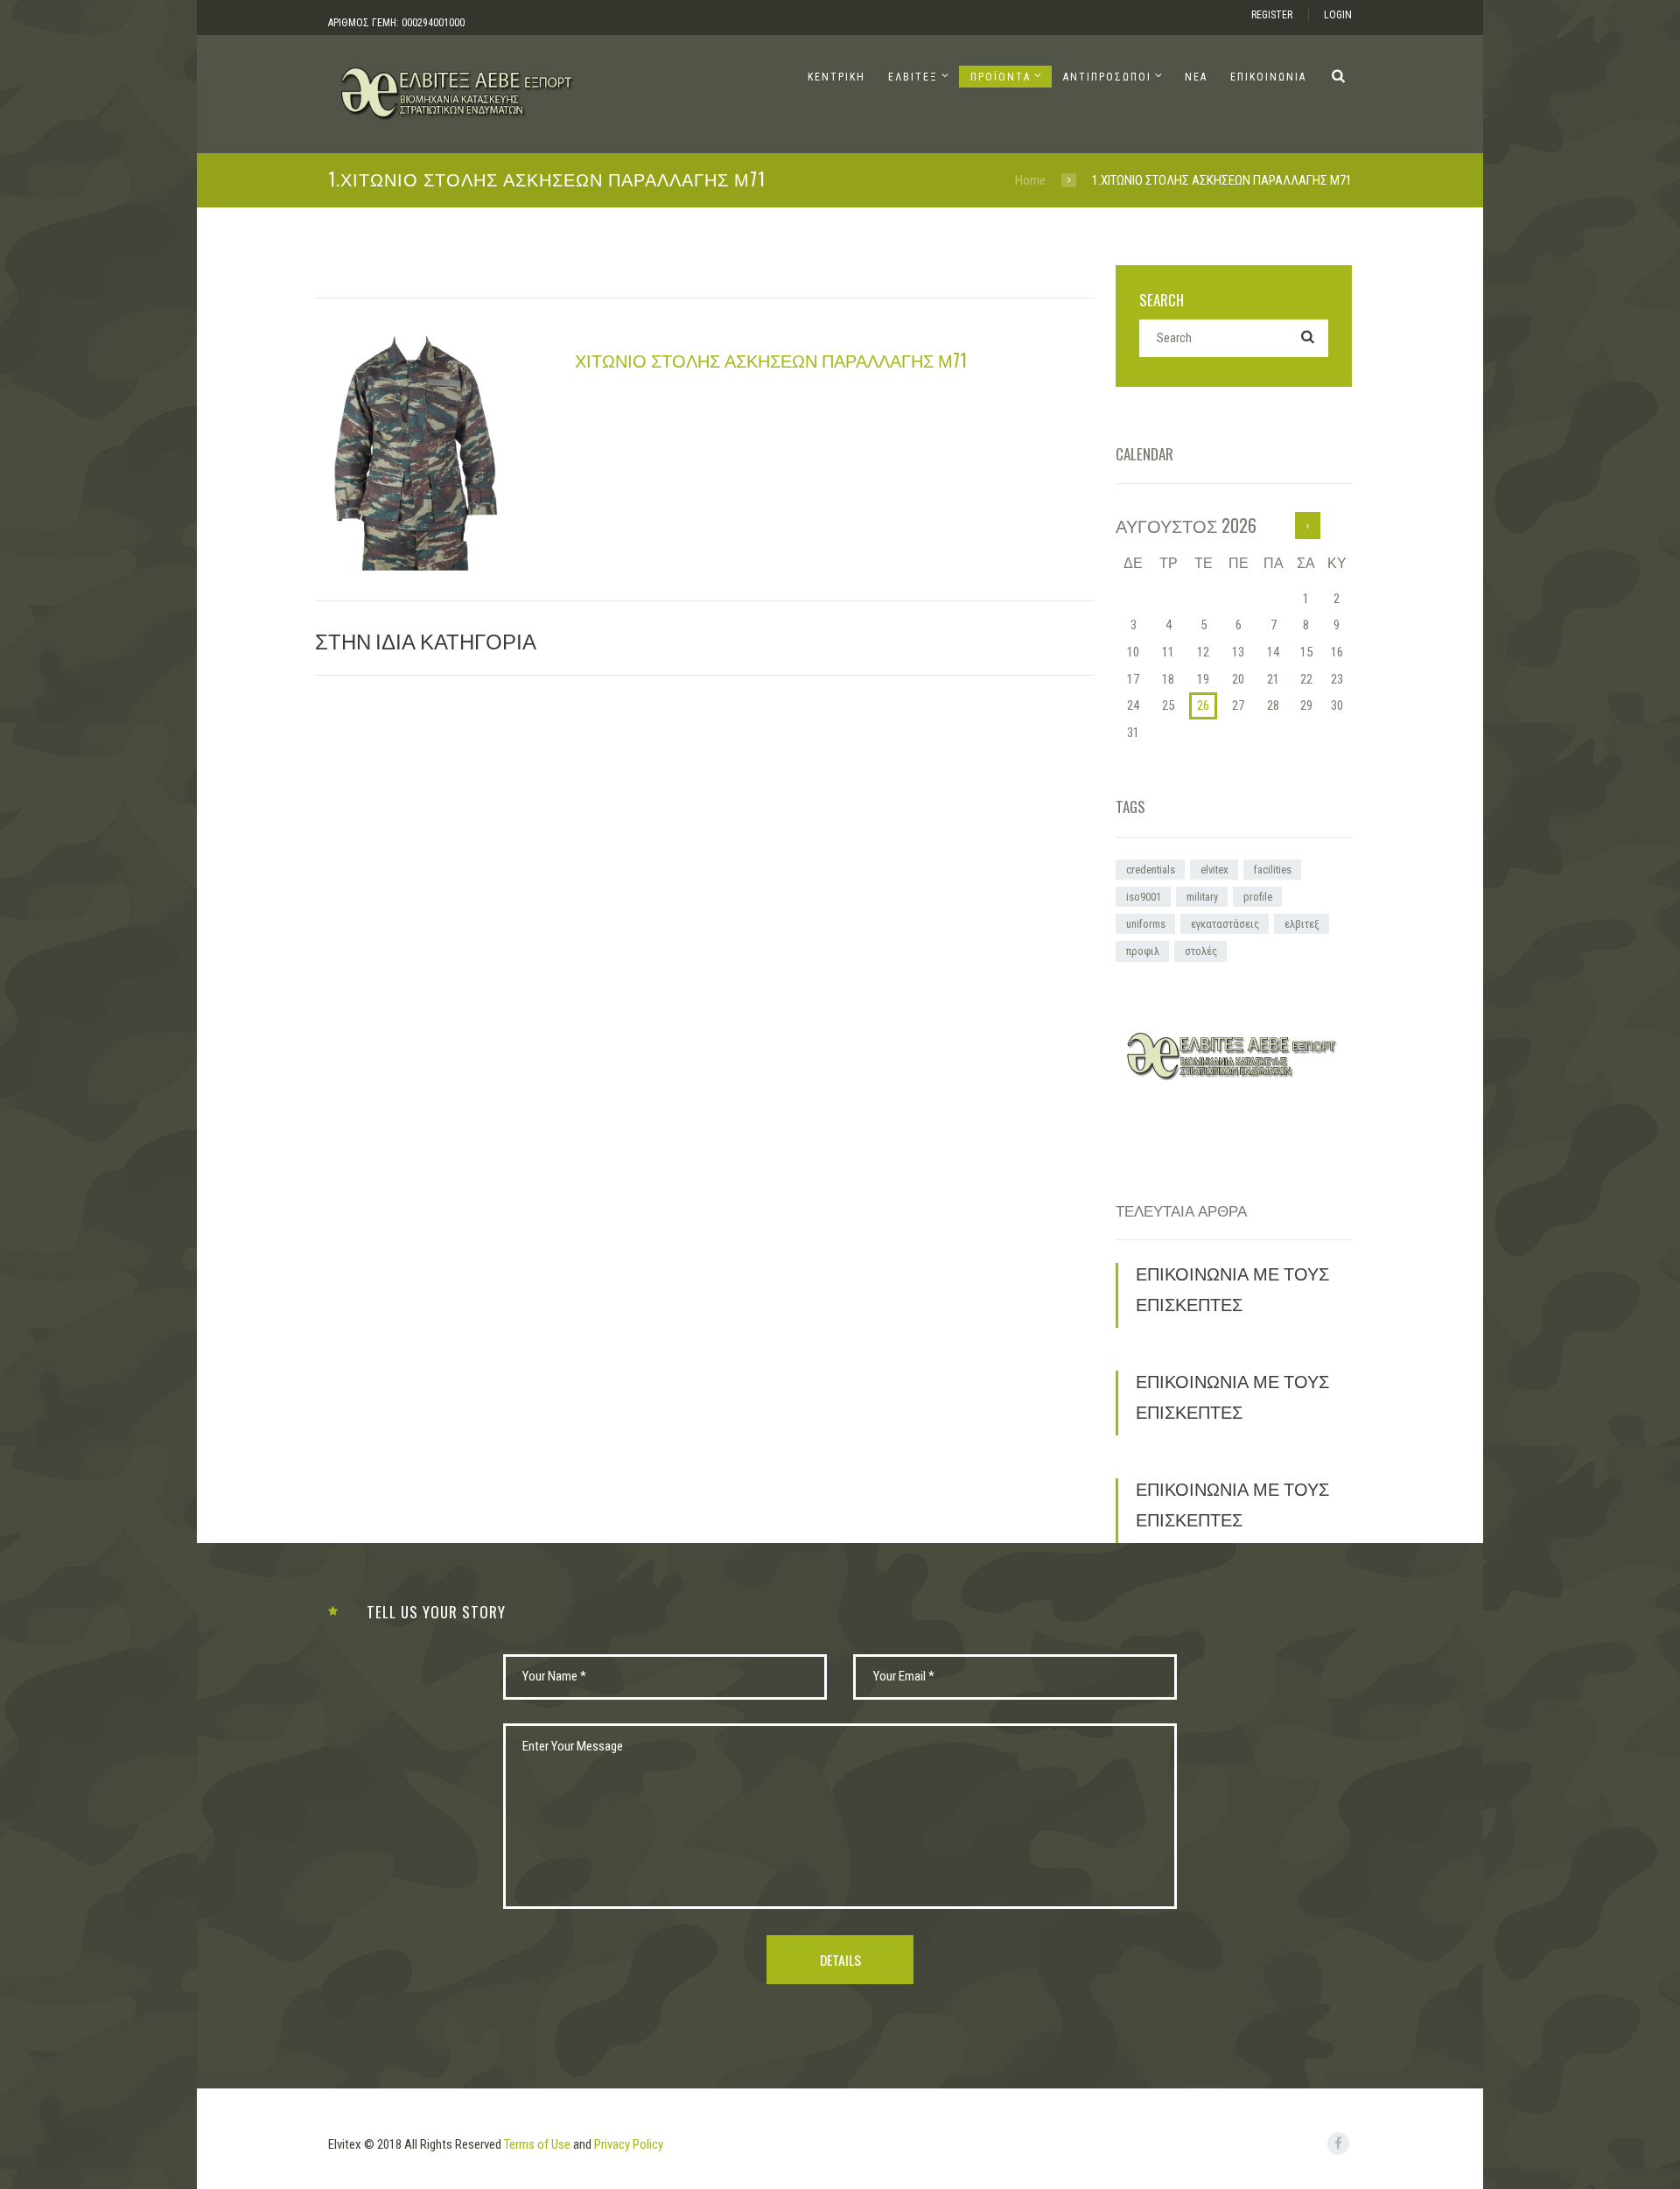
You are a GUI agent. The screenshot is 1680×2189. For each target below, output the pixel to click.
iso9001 (1144, 897)
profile (1258, 897)
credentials (1151, 870)
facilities (1273, 870)
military (1202, 897)
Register (1272, 15)
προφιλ (1143, 951)
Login (1338, 15)
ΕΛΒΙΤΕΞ (913, 77)
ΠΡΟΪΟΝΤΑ (1001, 77)
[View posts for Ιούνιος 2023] (1308, 526)
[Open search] (1338, 75)
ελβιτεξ (1302, 924)
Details (840, 1960)
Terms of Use (537, 2144)
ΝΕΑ (1196, 77)
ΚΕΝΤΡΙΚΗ (836, 77)
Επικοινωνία (1268, 77)
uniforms (1146, 924)
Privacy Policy (629, 2144)
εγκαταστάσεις (1225, 924)
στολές (1201, 951)
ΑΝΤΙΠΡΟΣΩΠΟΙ (1107, 77)
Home (1030, 180)
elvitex (1214, 870)
